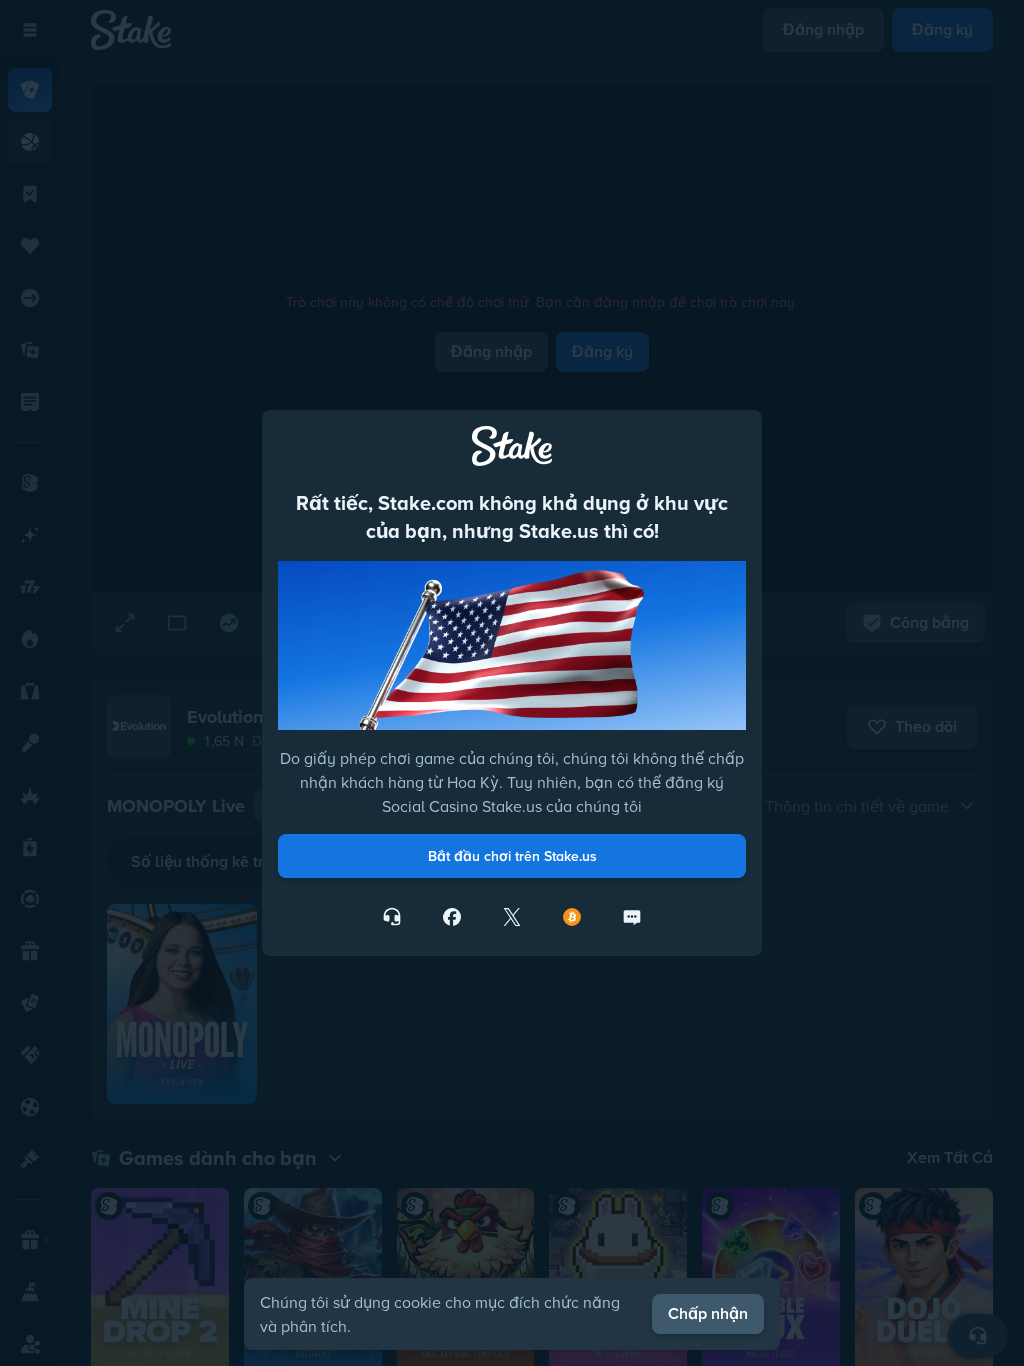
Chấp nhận (708, 1313)
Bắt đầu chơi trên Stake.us (512, 856)
